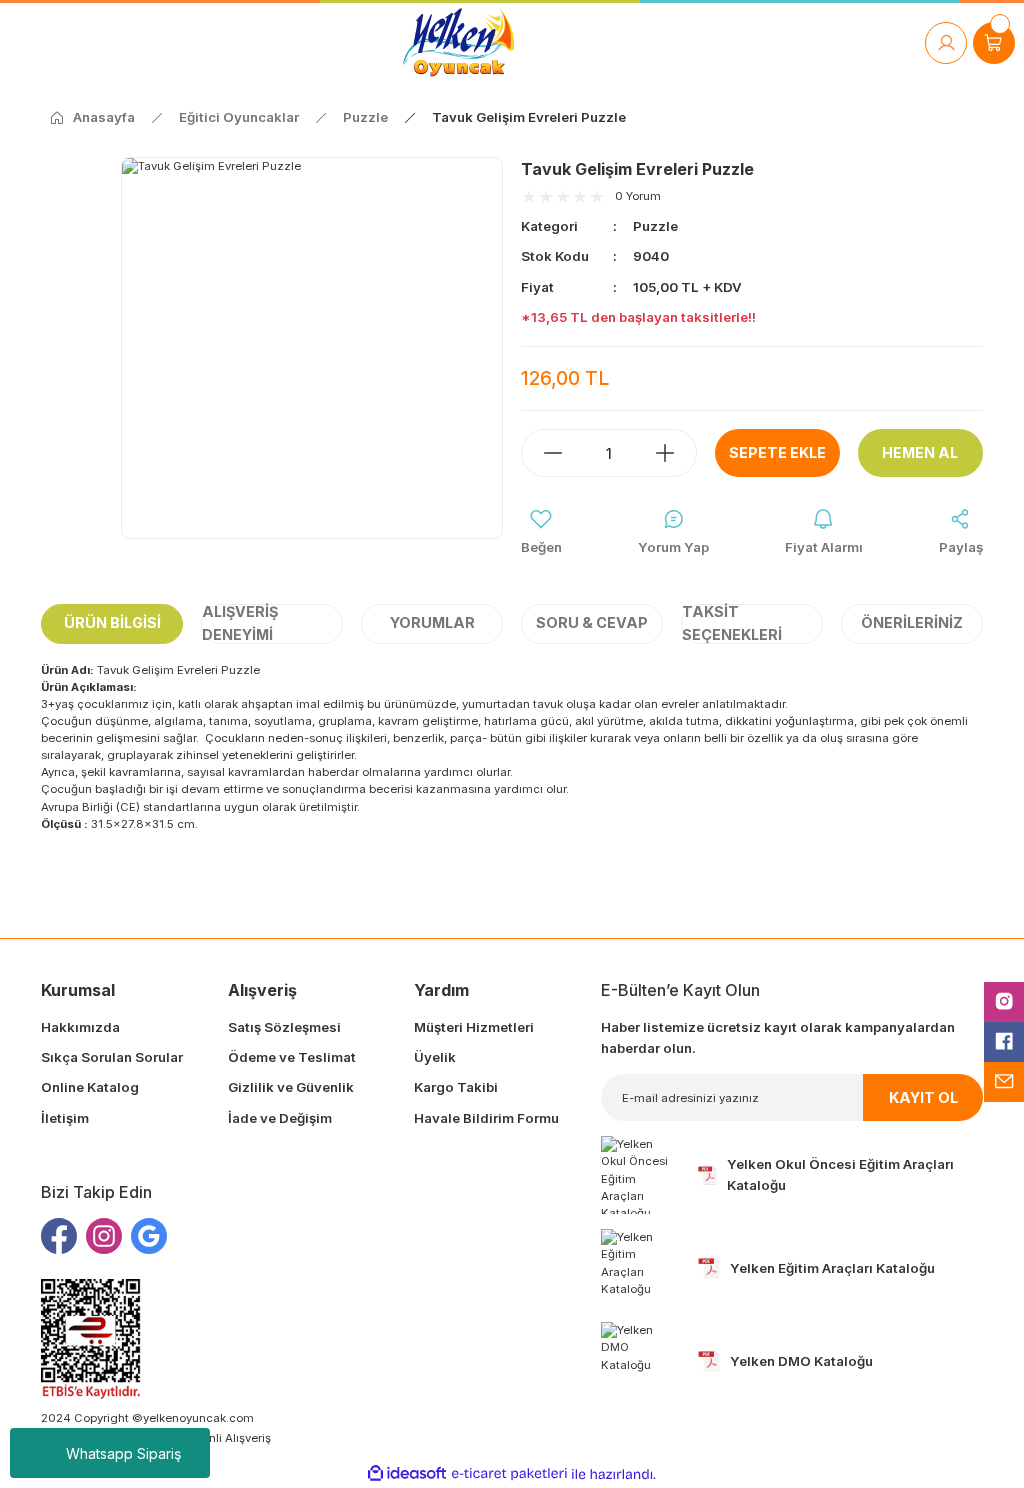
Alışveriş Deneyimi (240, 623)
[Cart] (994, 43)
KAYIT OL (923, 1097)
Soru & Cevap (592, 622)
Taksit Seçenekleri (732, 623)
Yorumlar (432, 622)
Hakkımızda (80, 1027)
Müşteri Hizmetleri (474, 1027)
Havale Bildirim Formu (486, 1118)
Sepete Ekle (777, 452)
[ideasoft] (407, 1474)
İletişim (65, 1118)
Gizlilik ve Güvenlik (291, 1087)
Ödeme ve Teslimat (292, 1057)
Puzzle (655, 226)
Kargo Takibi (456, 1087)
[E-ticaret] (509, 1474)
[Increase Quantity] (675, 453)
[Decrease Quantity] (543, 453)
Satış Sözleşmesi (284, 1027)
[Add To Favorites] (541, 532)
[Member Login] (946, 43)
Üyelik (435, 1057)
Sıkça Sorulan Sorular (112, 1057)
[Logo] (458, 42)
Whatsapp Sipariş (123, 1453)
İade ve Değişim (280, 1118)
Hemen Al (920, 452)
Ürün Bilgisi (112, 622)
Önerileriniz (912, 622)
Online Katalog (90, 1087)
